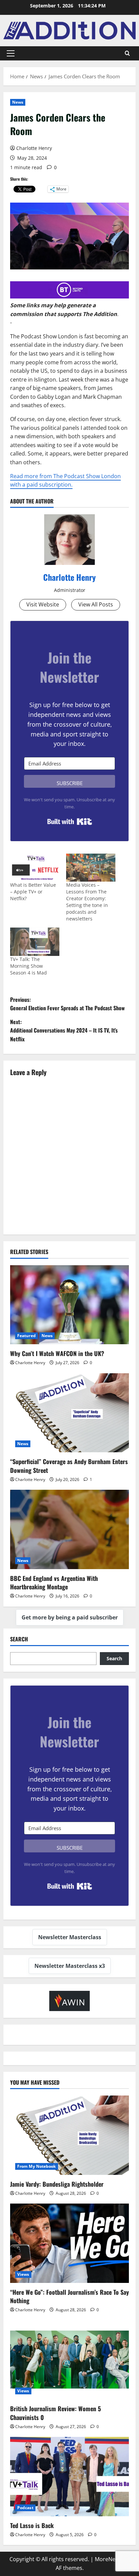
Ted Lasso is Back (32, 2525)
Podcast (25, 2508)
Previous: (67, 1004)
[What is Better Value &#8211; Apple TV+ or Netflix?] (35, 868)
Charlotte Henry (34, 148)
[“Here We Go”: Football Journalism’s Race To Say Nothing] (69, 2243)
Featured (26, 1336)
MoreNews (108, 2559)
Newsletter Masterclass (70, 1937)
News (18, 102)
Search (19, 1639)
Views (23, 2274)
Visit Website (43, 604)
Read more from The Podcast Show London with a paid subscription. (65, 480)
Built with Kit (70, 822)
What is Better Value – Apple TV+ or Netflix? (33, 892)
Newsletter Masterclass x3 (70, 1966)
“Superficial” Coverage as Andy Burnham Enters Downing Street (69, 1466)
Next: (64, 1030)
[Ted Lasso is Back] (69, 2477)
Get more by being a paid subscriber (70, 1617)
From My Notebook (37, 2166)
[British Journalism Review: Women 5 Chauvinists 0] (69, 2360)
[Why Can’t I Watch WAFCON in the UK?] (69, 1305)
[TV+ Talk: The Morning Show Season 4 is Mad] (35, 942)
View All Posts (96, 604)
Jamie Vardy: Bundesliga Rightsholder (57, 2184)
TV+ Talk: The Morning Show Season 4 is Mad (29, 966)
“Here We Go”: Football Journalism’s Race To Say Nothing (69, 2296)
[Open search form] (127, 53)
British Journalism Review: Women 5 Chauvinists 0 (55, 2413)
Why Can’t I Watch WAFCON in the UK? (57, 1353)
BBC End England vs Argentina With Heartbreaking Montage (54, 1582)
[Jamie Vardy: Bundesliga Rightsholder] (69, 2135)
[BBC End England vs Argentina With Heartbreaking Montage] (69, 1529)
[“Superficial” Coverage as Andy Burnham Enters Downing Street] (69, 1413)
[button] (11, 53)
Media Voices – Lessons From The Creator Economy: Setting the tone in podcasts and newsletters (87, 902)
